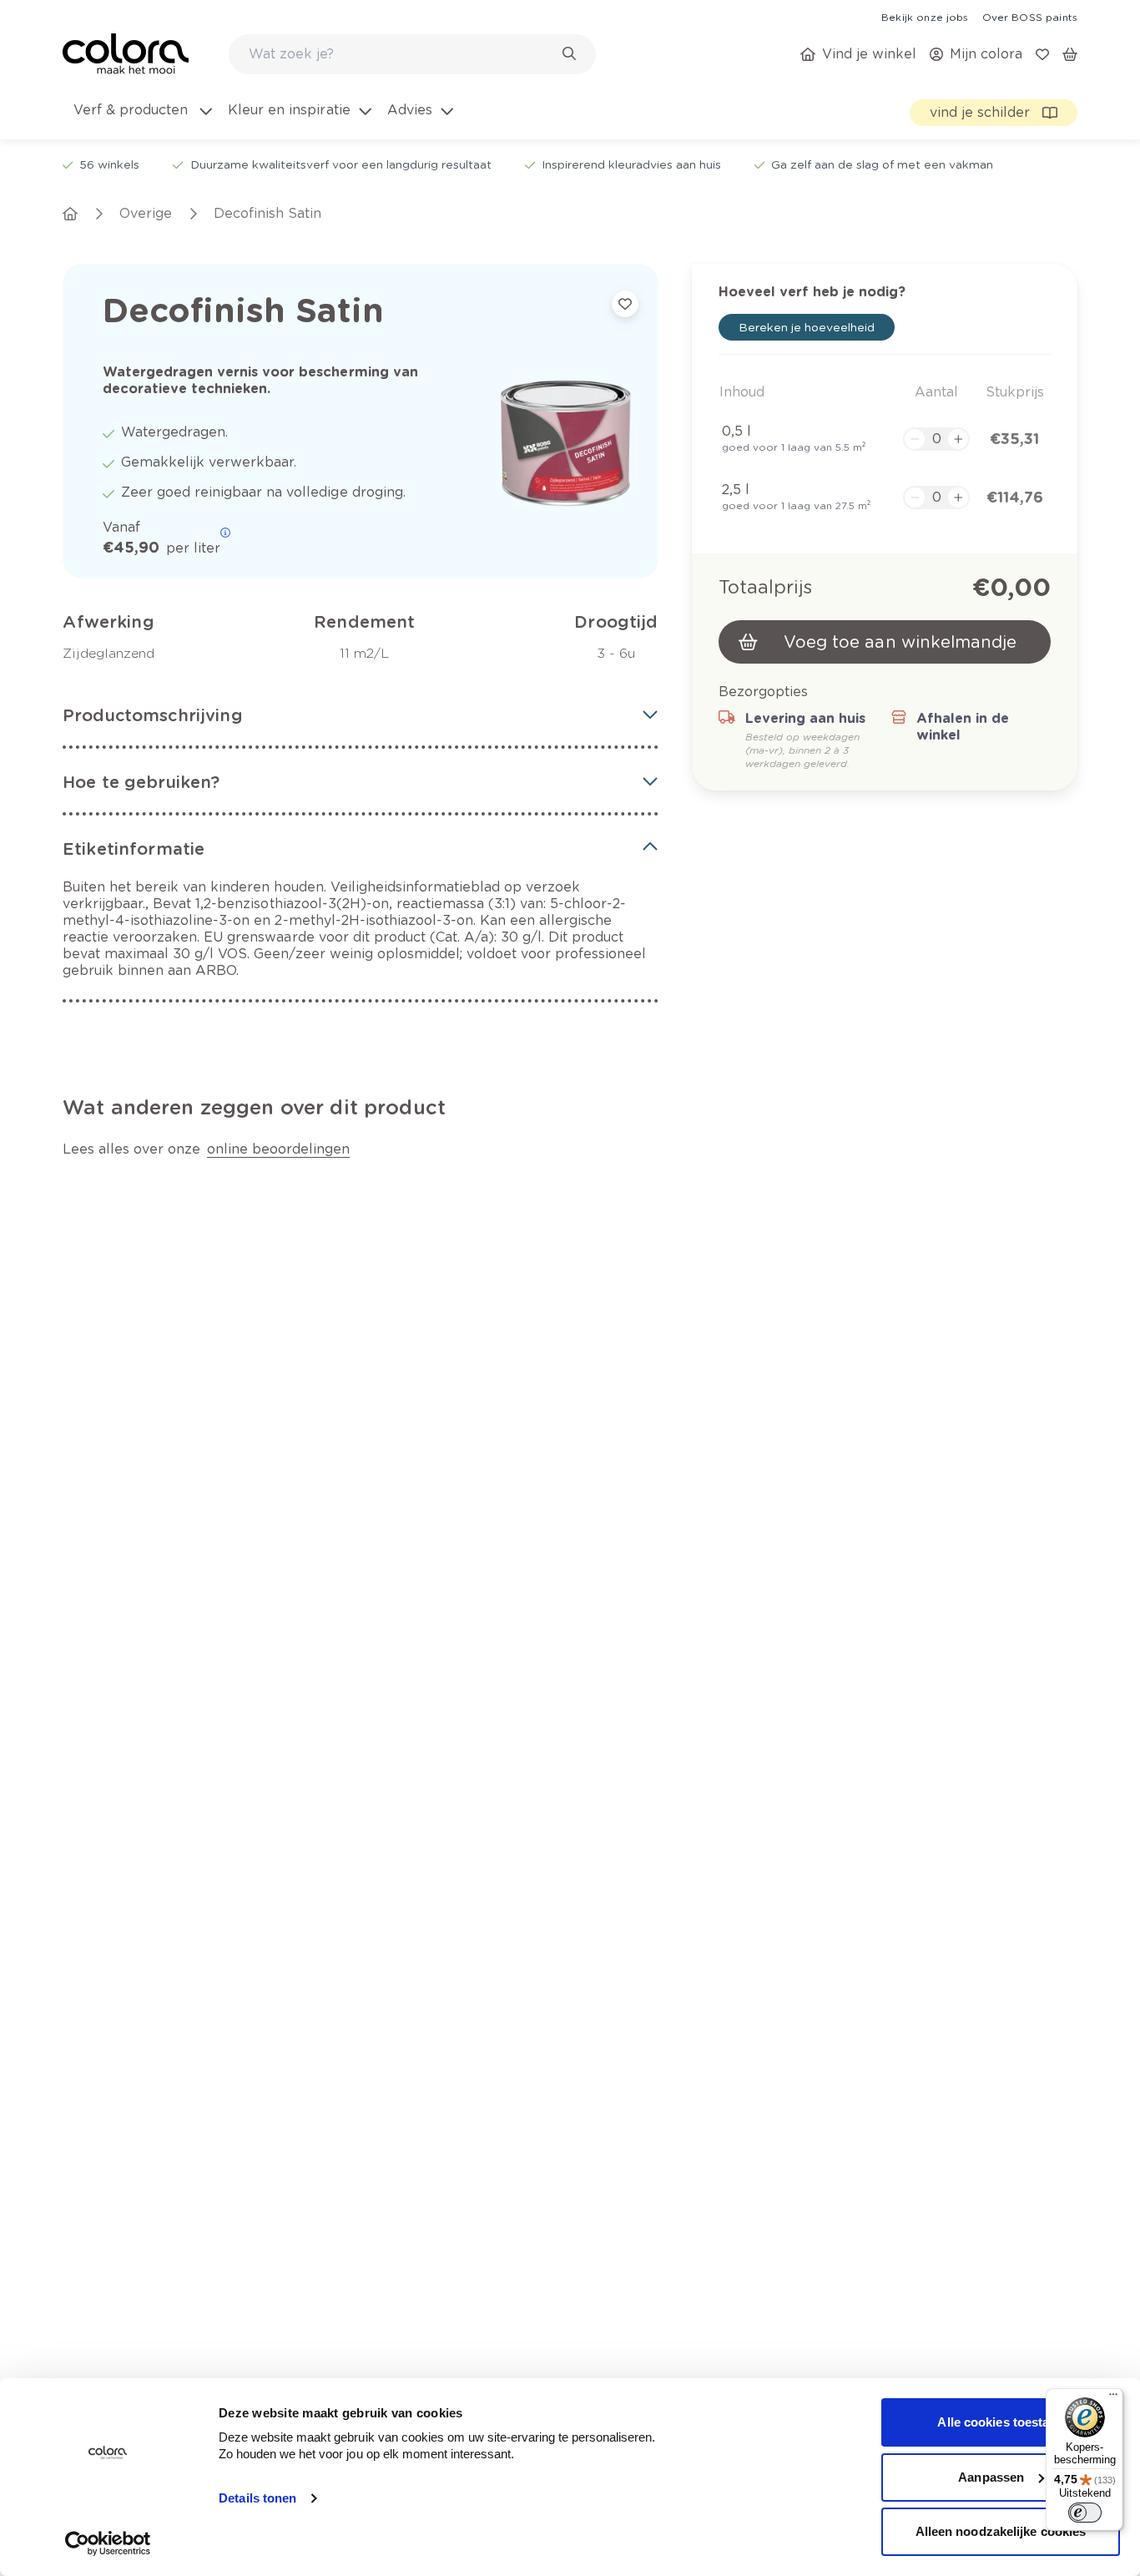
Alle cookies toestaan (1000, 2422)
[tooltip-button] (225, 533)
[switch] (1085, 2513)
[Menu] (1113, 2398)
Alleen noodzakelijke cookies (1001, 2531)
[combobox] (412, 54)
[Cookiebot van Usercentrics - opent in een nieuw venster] (108, 2543)
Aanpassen (991, 2477)
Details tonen (257, 2498)
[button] (361, 715)
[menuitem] (141, 120)
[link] (925, 17)
